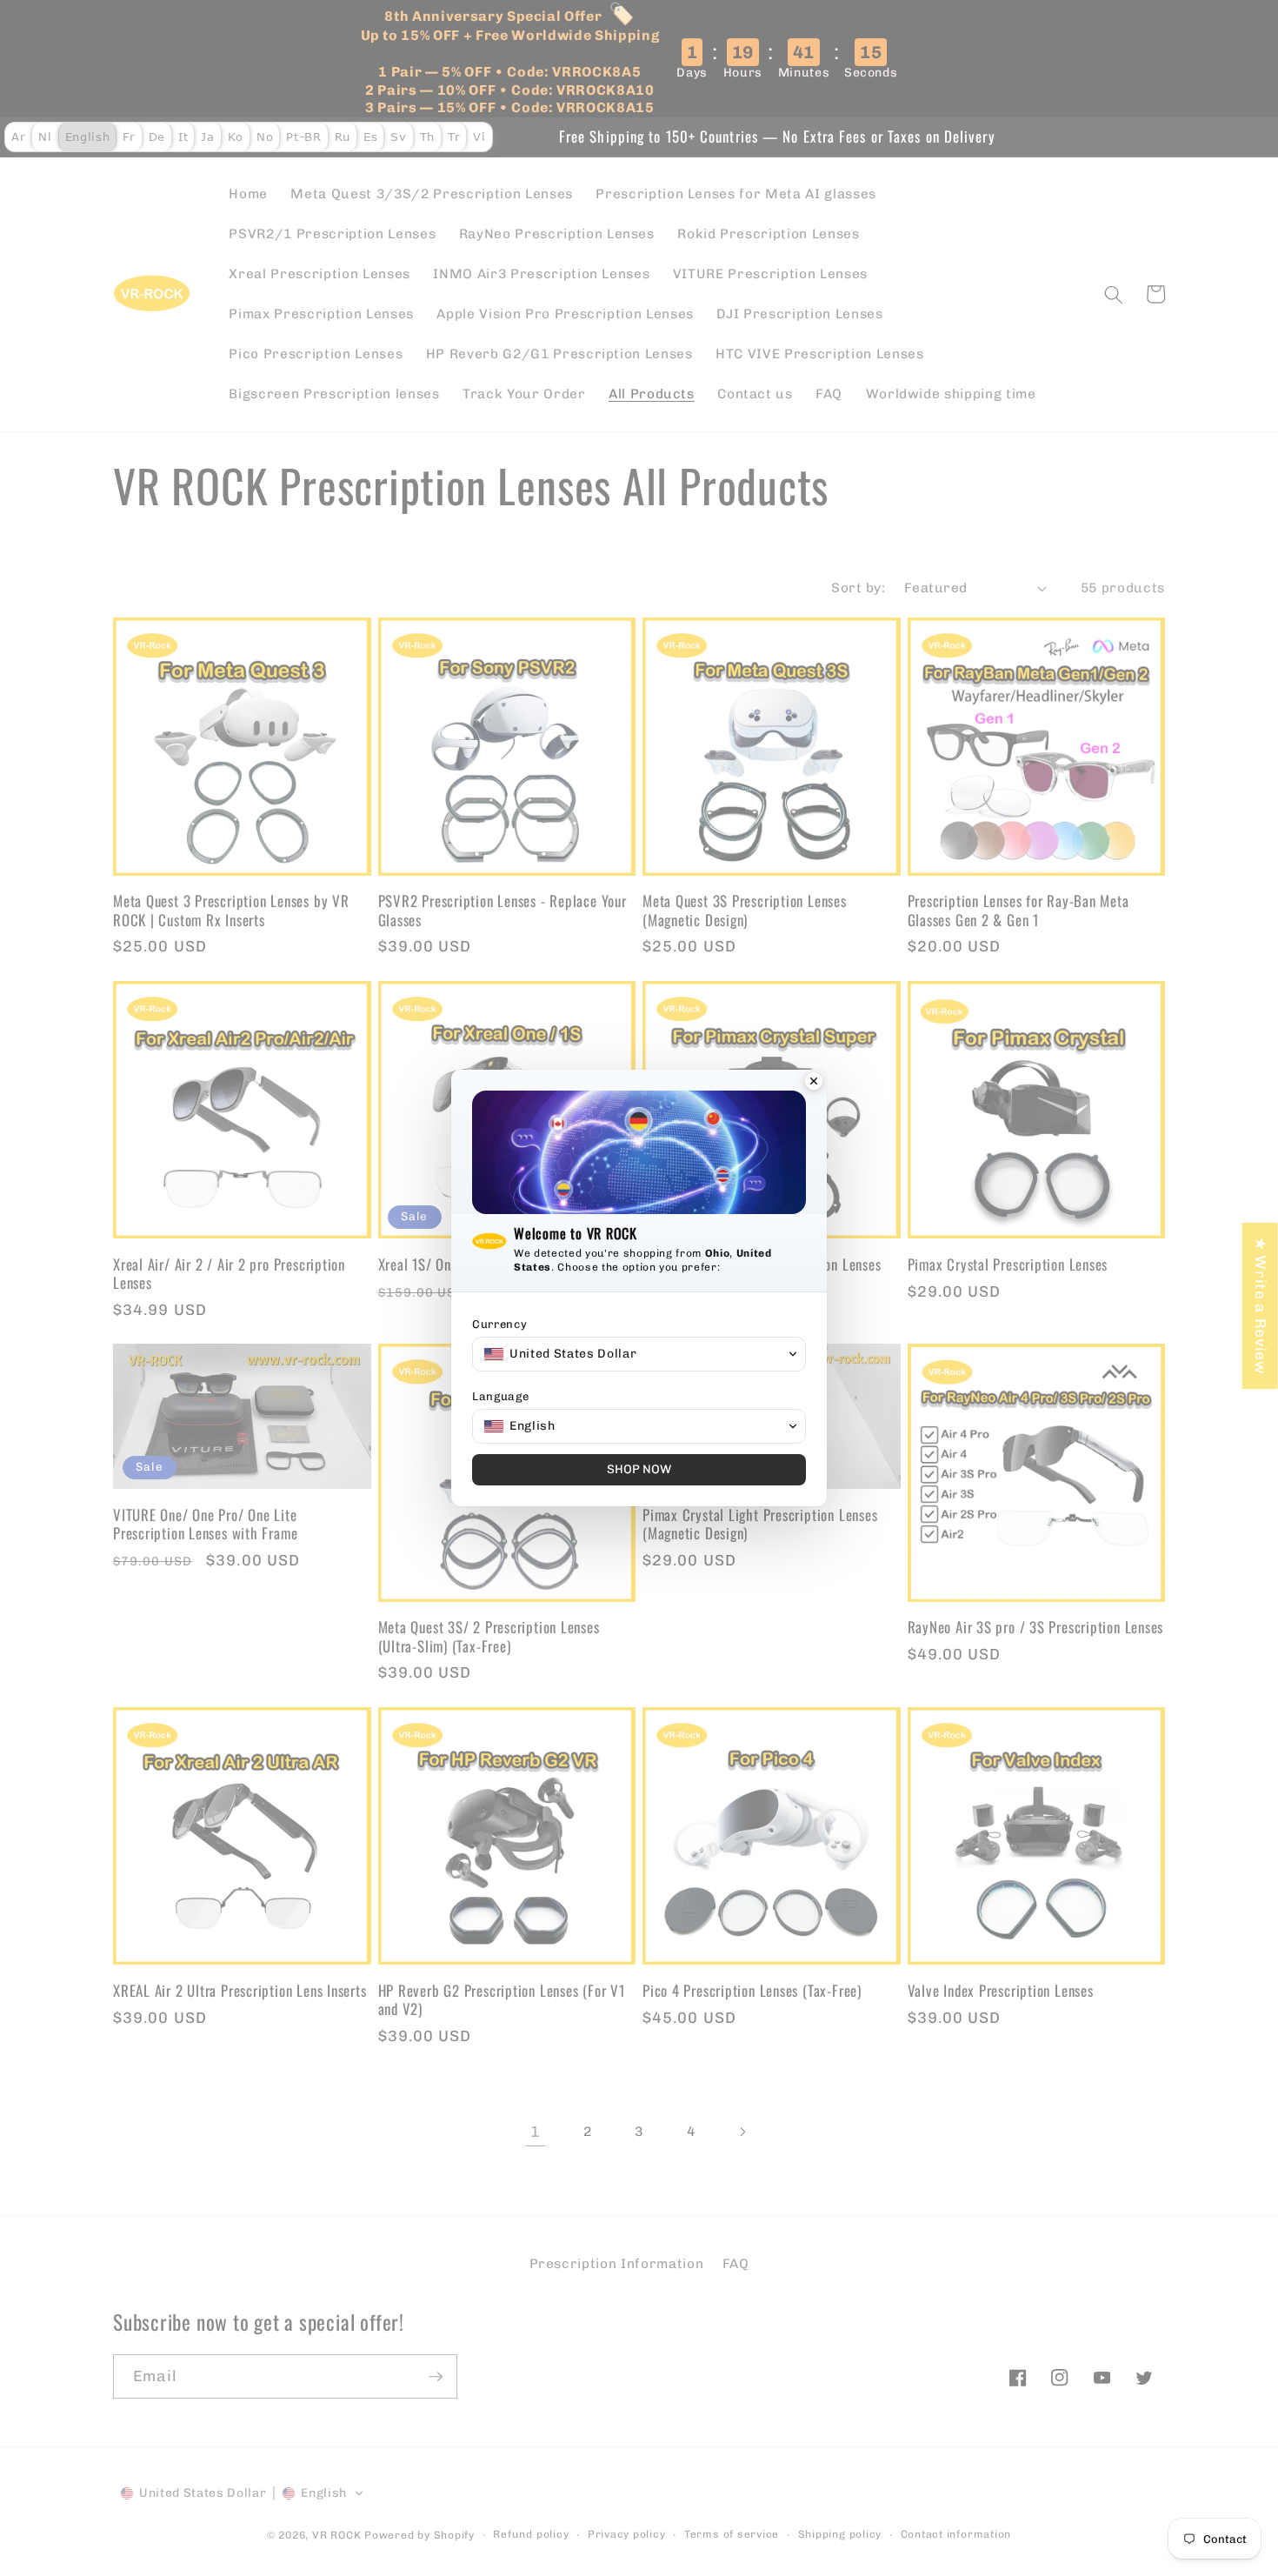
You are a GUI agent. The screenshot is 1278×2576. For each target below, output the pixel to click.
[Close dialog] (814, 1083)
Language (500, 1396)
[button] (639, 1354)
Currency (499, 1324)
